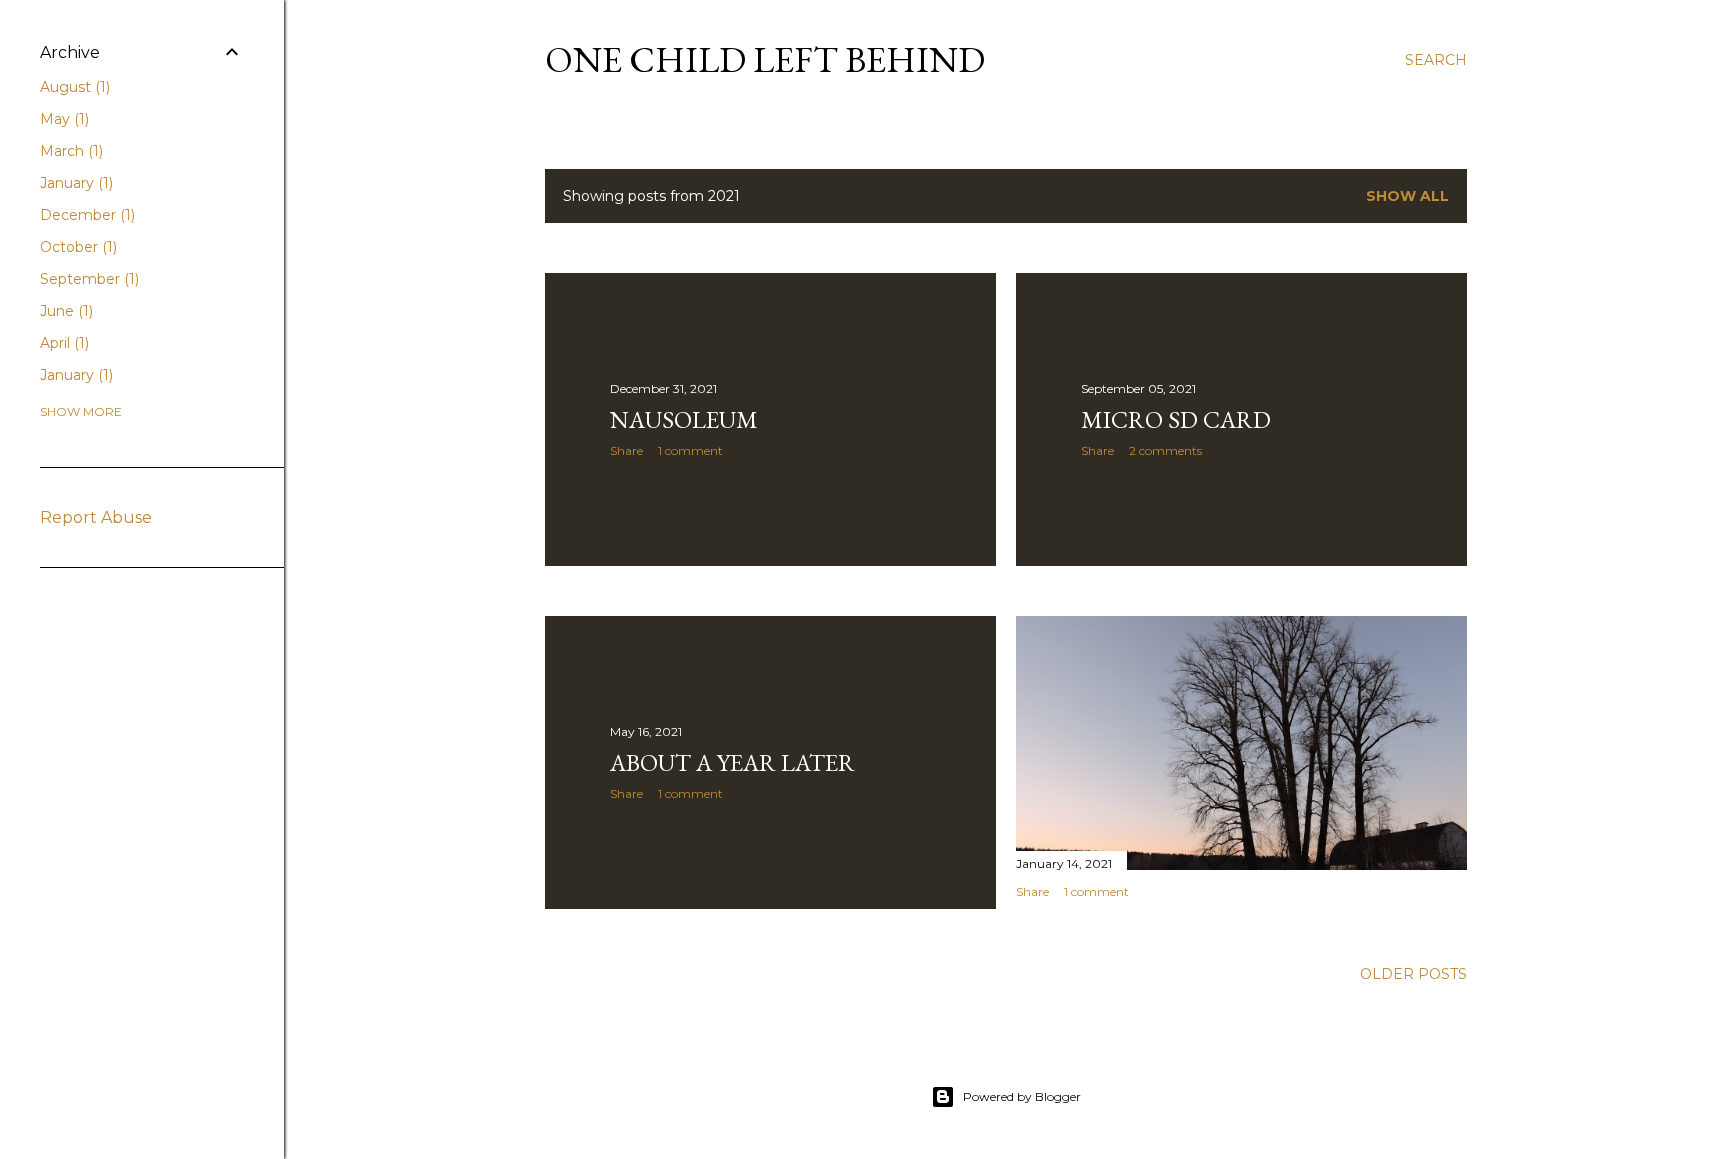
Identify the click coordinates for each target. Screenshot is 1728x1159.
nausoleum (684, 419)
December (85, 215)
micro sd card (1176, 419)
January (74, 183)
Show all (1407, 196)
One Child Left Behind (765, 59)
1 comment (690, 450)
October (76, 247)
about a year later (732, 762)
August (73, 87)
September (87, 279)
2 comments (1165, 450)
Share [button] (626, 450)
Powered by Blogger (1022, 1096)
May (62, 119)
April (62, 343)
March (69, 151)
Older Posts (1413, 974)
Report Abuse (96, 517)
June (64, 311)
